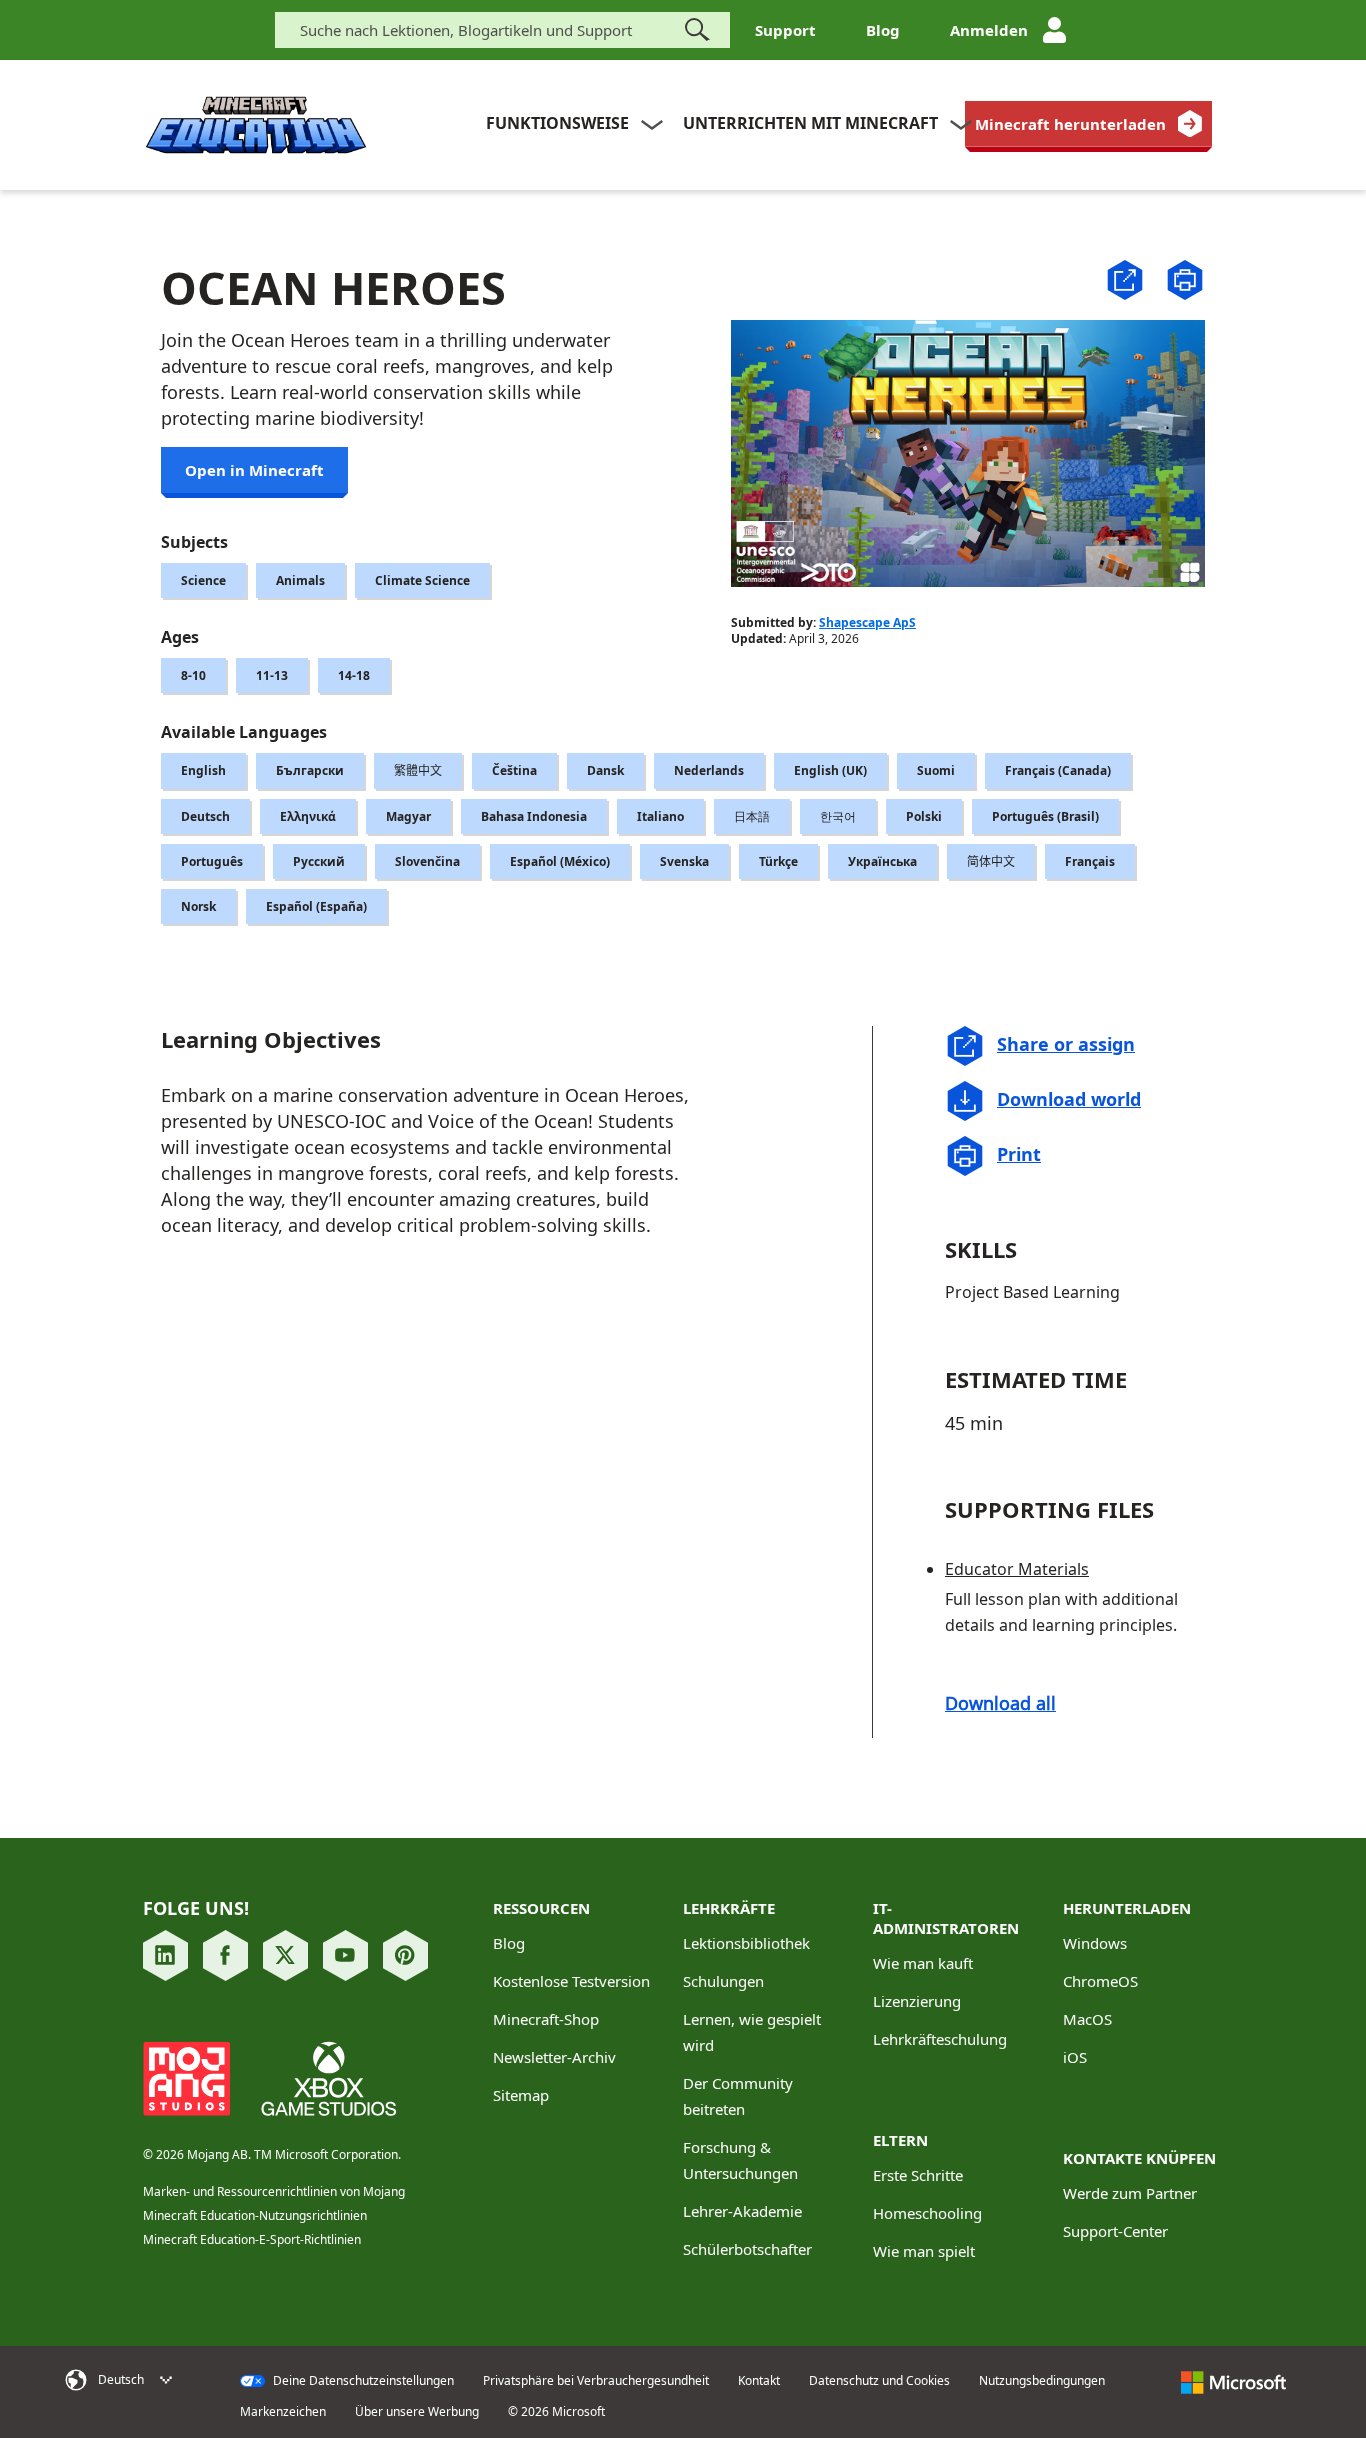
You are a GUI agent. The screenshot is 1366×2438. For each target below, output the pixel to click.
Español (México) (560, 861)
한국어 (838, 816)
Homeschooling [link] (927, 2213)
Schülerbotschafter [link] (747, 2249)
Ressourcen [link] (541, 1908)
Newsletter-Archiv (554, 2057)
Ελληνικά (308, 816)
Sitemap (521, 2095)
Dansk (605, 770)
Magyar (408, 816)
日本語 (752, 816)
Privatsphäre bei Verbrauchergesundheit (596, 2381)
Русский (319, 861)
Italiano (660, 816)
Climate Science (422, 580)
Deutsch (205, 816)
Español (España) (316, 906)
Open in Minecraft (254, 470)
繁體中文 (418, 770)
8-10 (193, 675)
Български (310, 770)
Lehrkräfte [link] (729, 1908)
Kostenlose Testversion (571, 1981)
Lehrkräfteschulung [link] (940, 2039)
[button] (1125, 278)
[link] (1088, 124)
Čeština (514, 770)
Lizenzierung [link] (917, 2001)
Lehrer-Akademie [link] (742, 2211)
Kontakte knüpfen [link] (1139, 2158)
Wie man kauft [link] (923, 1963)
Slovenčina (427, 861)
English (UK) (830, 770)
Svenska (684, 861)
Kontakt (759, 2381)
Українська (882, 861)
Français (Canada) (1058, 770)
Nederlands (709, 770)
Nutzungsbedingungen (1042, 2381)
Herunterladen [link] (1127, 1908)
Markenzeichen (283, 2412)
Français (1090, 861)
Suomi (936, 770)
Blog (883, 30)
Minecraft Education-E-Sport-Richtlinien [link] (252, 2239)
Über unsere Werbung (417, 2412)
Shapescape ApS (867, 622)
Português (212, 861)
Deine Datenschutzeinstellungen (362, 2381)
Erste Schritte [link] (918, 2175)
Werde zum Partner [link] (1130, 2193)
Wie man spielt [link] (924, 2251)
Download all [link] (1000, 1703)
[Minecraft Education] (256, 125)
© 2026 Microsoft (556, 2412)
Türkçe (778, 861)
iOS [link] (1075, 2057)
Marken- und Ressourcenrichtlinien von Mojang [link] (274, 2191)
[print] (1185, 280)
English (203, 770)
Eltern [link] (900, 2140)
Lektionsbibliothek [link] (746, 1943)
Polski (924, 816)
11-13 (272, 675)
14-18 (354, 675)
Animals (300, 580)
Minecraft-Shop (546, 2019)
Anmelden (989, 30)
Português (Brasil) (1045, 816)
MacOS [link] (1087, 2019)
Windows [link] (1095, 1943)
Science (203, 580)
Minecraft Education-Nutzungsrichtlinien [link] (255, 2215)
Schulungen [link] (723, 1981)
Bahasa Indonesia (534, 816)
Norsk (198, 906)
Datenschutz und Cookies (879, 2381)
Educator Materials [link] (1017, 1569)
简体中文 (991, 861)
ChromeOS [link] (1100, 1981)
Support (785, 30)
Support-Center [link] (1115, 2231)
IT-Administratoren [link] (946, 1918)
